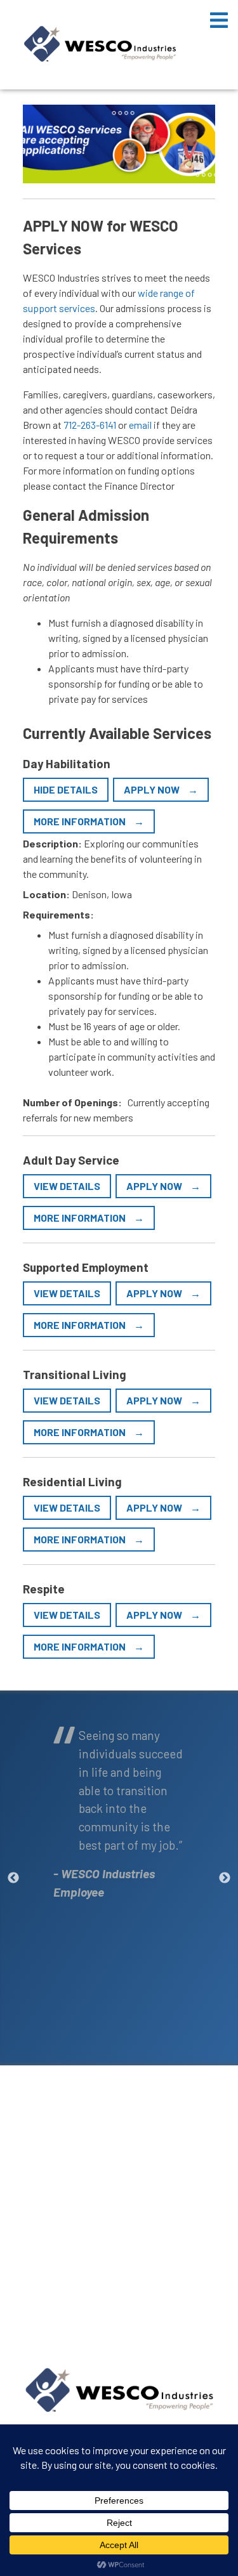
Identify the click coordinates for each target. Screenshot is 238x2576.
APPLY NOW (153, 789)
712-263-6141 (90, 425)
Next (225, 1878)
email (140, 425)
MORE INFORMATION (81, 821)
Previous (13, 1878)
